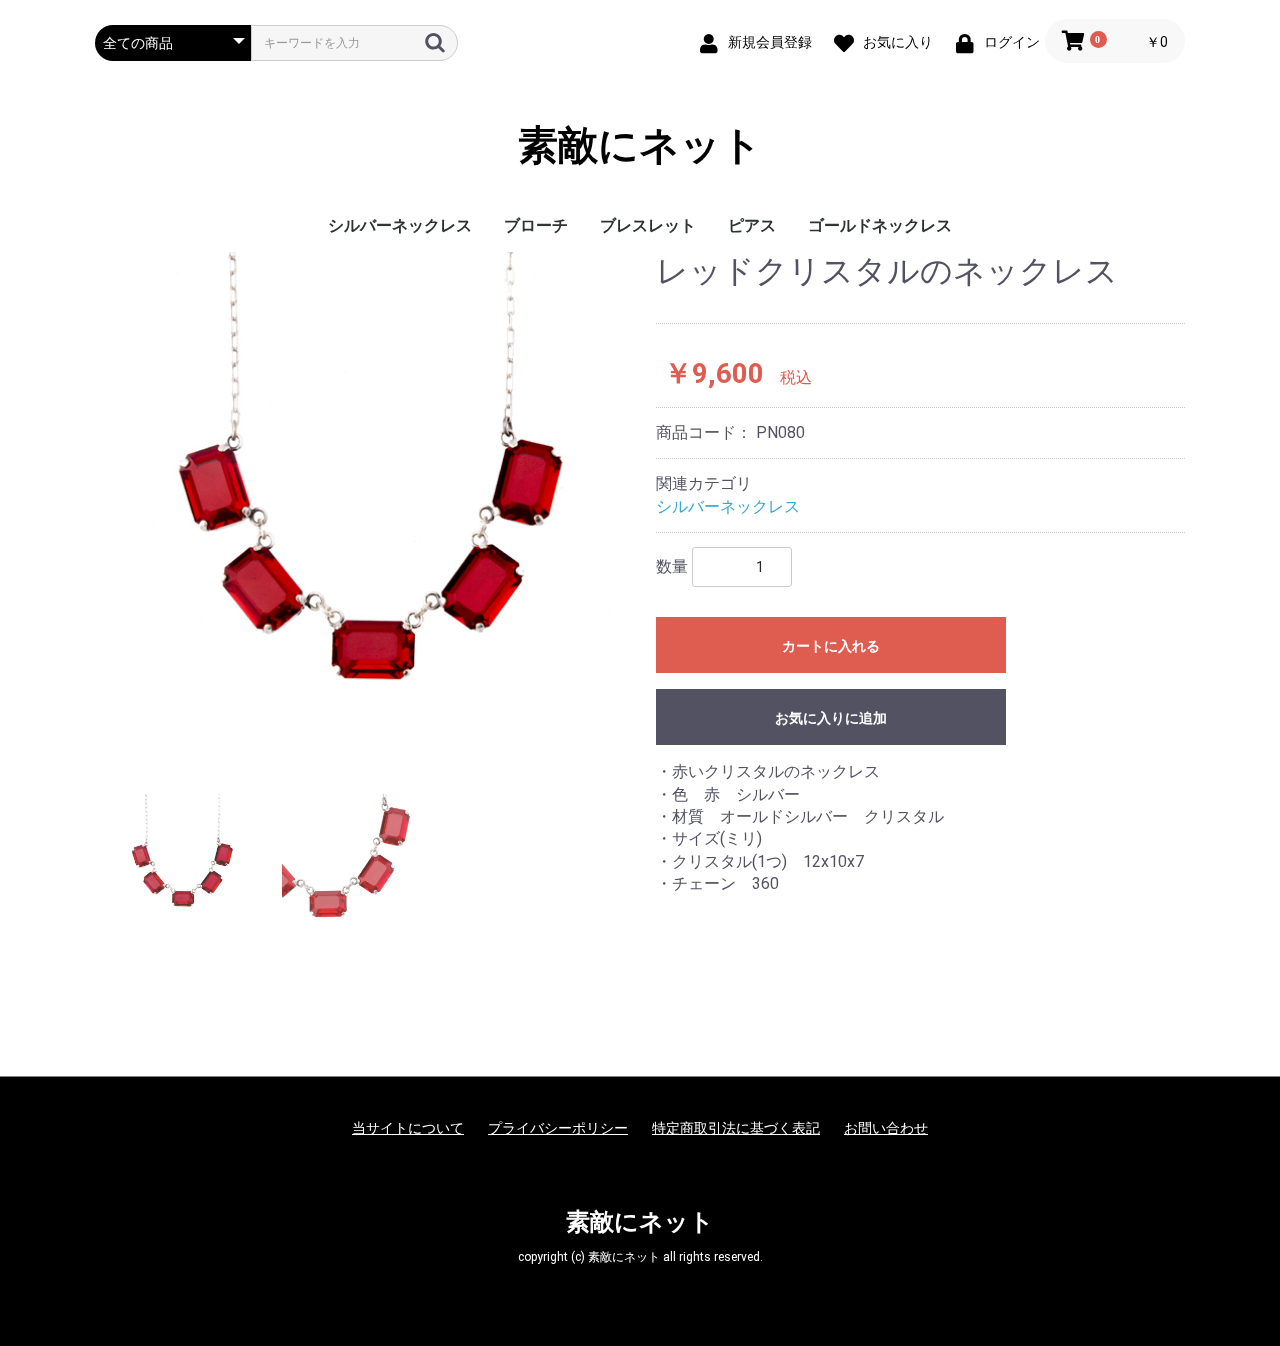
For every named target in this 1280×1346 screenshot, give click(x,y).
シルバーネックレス (400, 225)
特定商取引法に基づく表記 (736, 1128)
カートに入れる (831, 646)
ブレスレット (648, 225)
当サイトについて (408, 1128)
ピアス (752, 225)
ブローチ (536, 225)
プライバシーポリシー (558, 1128)
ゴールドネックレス (880, 225)
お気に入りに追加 (831, 718)
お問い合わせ (886, 1128)
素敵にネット (640, 145)
